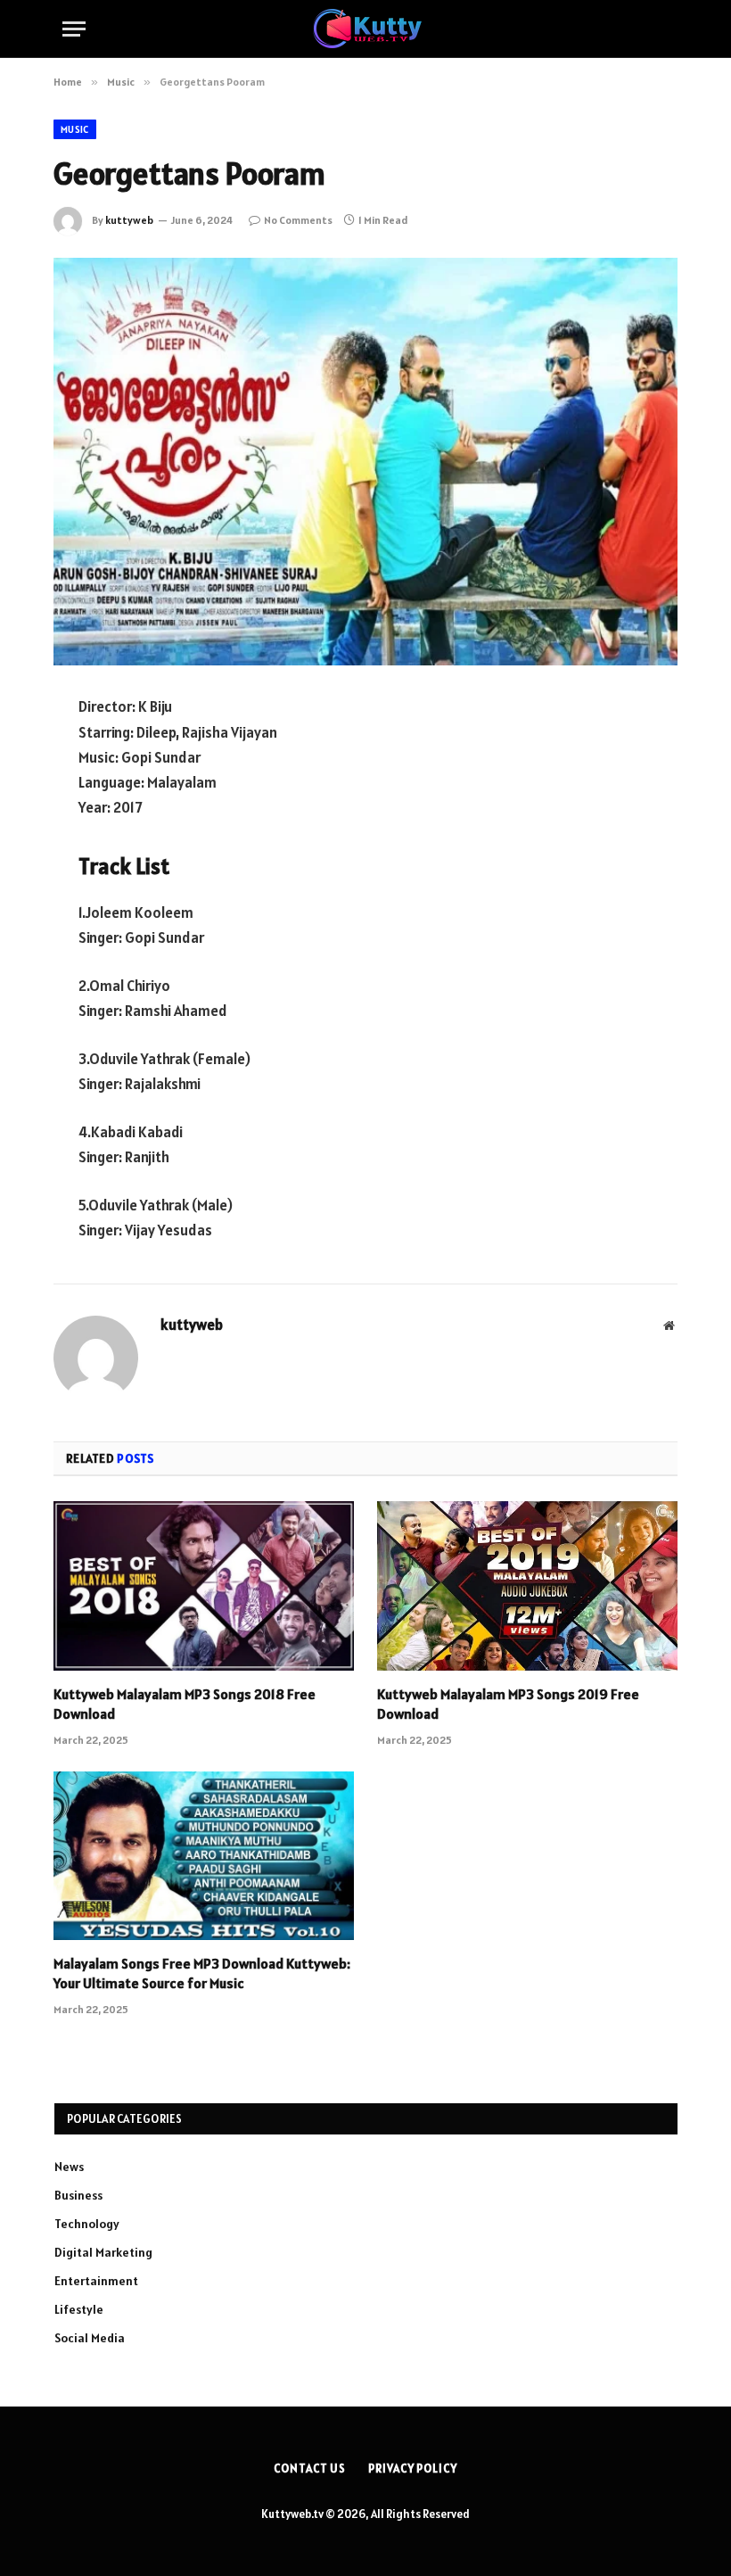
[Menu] (74, 29)
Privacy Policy (413, 2469)
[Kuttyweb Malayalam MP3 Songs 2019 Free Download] (527, 1586)
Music (75, 129)
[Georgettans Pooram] (365, 462)
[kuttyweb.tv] (366, 29)
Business (78, 2195)
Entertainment (96, 2281)
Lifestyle (79, 2309)
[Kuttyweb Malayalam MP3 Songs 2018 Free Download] (204, 1586)
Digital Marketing (103, 2252)
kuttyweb (129, 220)
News (69, 2167)
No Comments (298, 220)
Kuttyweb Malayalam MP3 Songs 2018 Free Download (185, 1704)
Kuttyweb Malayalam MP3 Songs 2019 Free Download (508, 1704)
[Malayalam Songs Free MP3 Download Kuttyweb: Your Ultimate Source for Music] (204, 1856)
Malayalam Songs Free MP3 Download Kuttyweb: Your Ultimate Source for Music (202, 1973)
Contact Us (310, 2469)
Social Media (90, 2338)
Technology (87, 2224)
